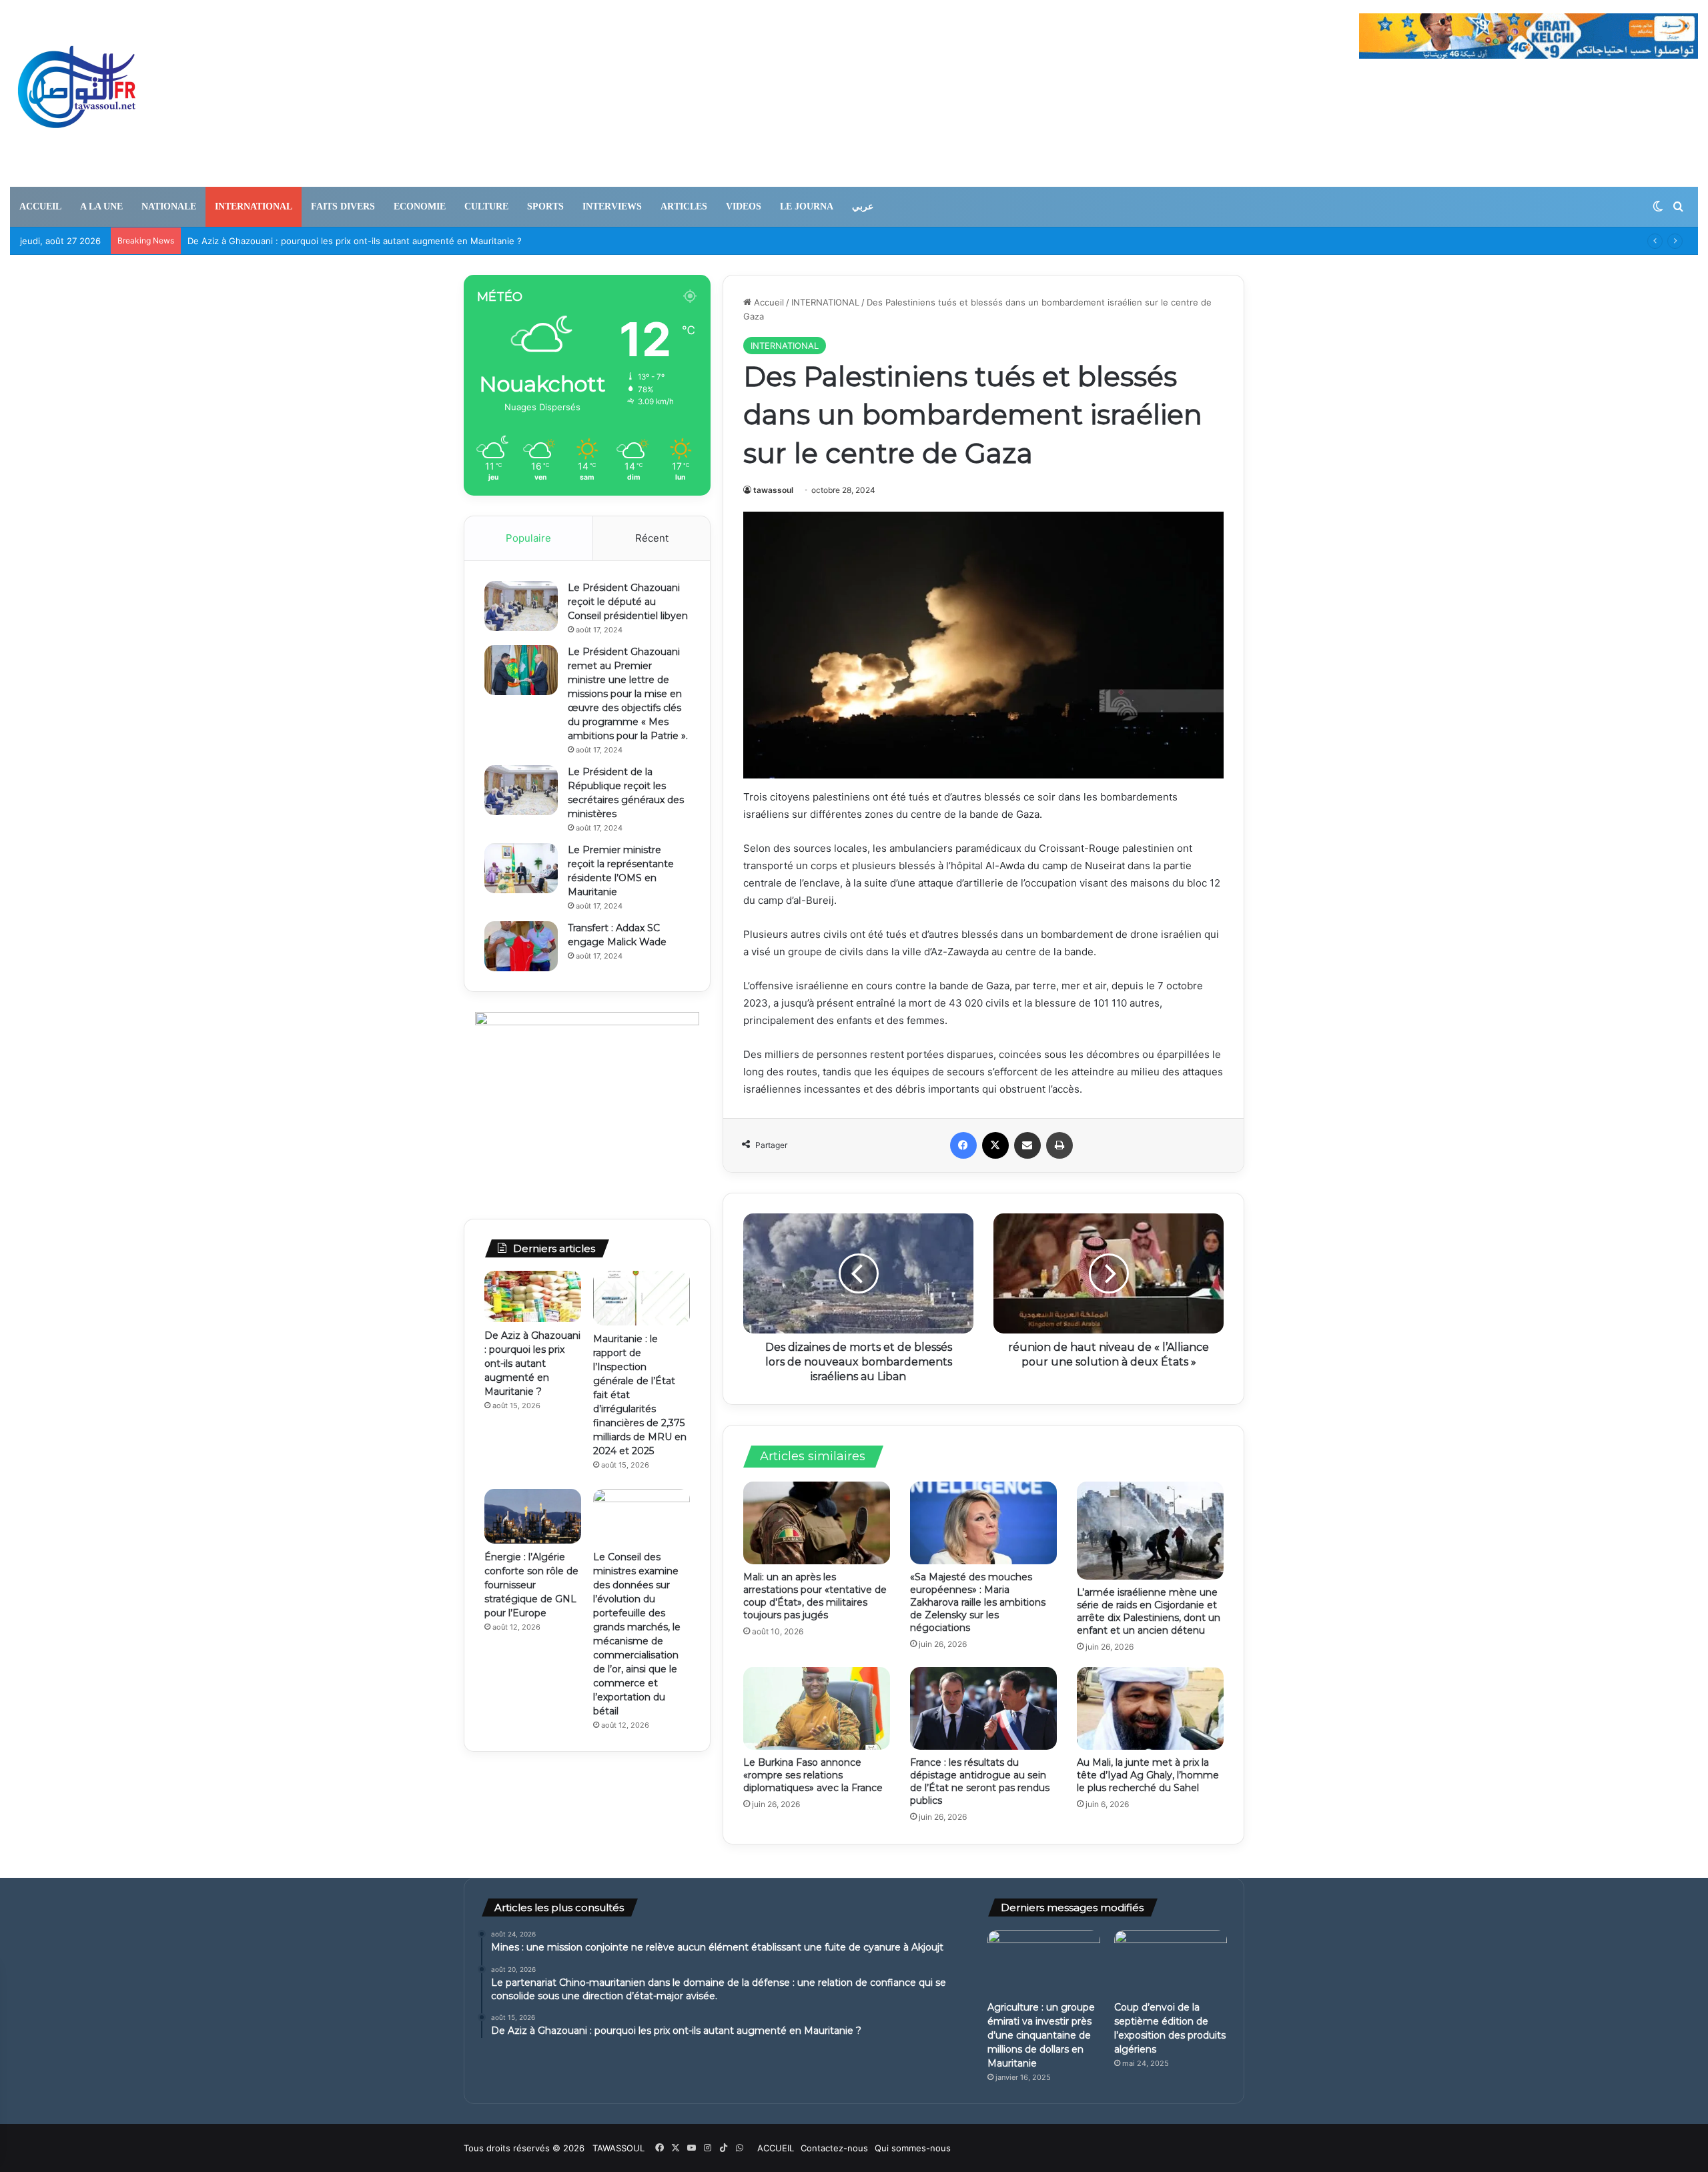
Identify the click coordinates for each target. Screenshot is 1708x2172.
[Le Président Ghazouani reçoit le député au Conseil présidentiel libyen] (521, 606)
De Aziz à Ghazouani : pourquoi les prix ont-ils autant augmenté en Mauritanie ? (355, 241)
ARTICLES (684, 206)
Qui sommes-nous (913, 2148)
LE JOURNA (807, 206)
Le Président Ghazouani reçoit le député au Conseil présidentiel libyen (628, 602)
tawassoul (773, 490)
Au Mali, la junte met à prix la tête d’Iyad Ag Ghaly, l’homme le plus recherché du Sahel (1148, 1775)
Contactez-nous (834, 2148)
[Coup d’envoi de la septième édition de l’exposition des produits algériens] (1171, 1962)
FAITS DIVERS (343, 206)
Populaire (528, 538)
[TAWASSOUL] (77, 93)
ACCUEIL (40, 206)
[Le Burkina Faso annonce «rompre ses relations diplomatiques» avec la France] (817, 1708)
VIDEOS (744, 206)
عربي (863, 206)
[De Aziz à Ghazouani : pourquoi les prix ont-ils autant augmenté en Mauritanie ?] (533, 1296)
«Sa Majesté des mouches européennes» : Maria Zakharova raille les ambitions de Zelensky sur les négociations (978, 1602)
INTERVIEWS (612, 206)
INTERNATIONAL (254, 206)
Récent (652, 538)
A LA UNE (101, 206)
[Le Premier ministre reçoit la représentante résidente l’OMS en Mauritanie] (521, 868)
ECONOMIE (420, 206)
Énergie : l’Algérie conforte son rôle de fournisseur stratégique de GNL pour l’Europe (531, 1585)
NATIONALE (169, 206)
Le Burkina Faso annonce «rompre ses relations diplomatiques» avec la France (813, 1775)
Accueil (768, 302)
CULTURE (486, 206)
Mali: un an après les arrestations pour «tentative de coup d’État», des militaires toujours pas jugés (815, 1596)
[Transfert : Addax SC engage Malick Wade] (521, 946)
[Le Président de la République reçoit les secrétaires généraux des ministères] (521, 790)
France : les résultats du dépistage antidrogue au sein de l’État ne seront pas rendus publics (980, 1781)
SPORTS (545, 206)
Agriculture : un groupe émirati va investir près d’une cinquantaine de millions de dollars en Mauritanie (1041, 2035)
